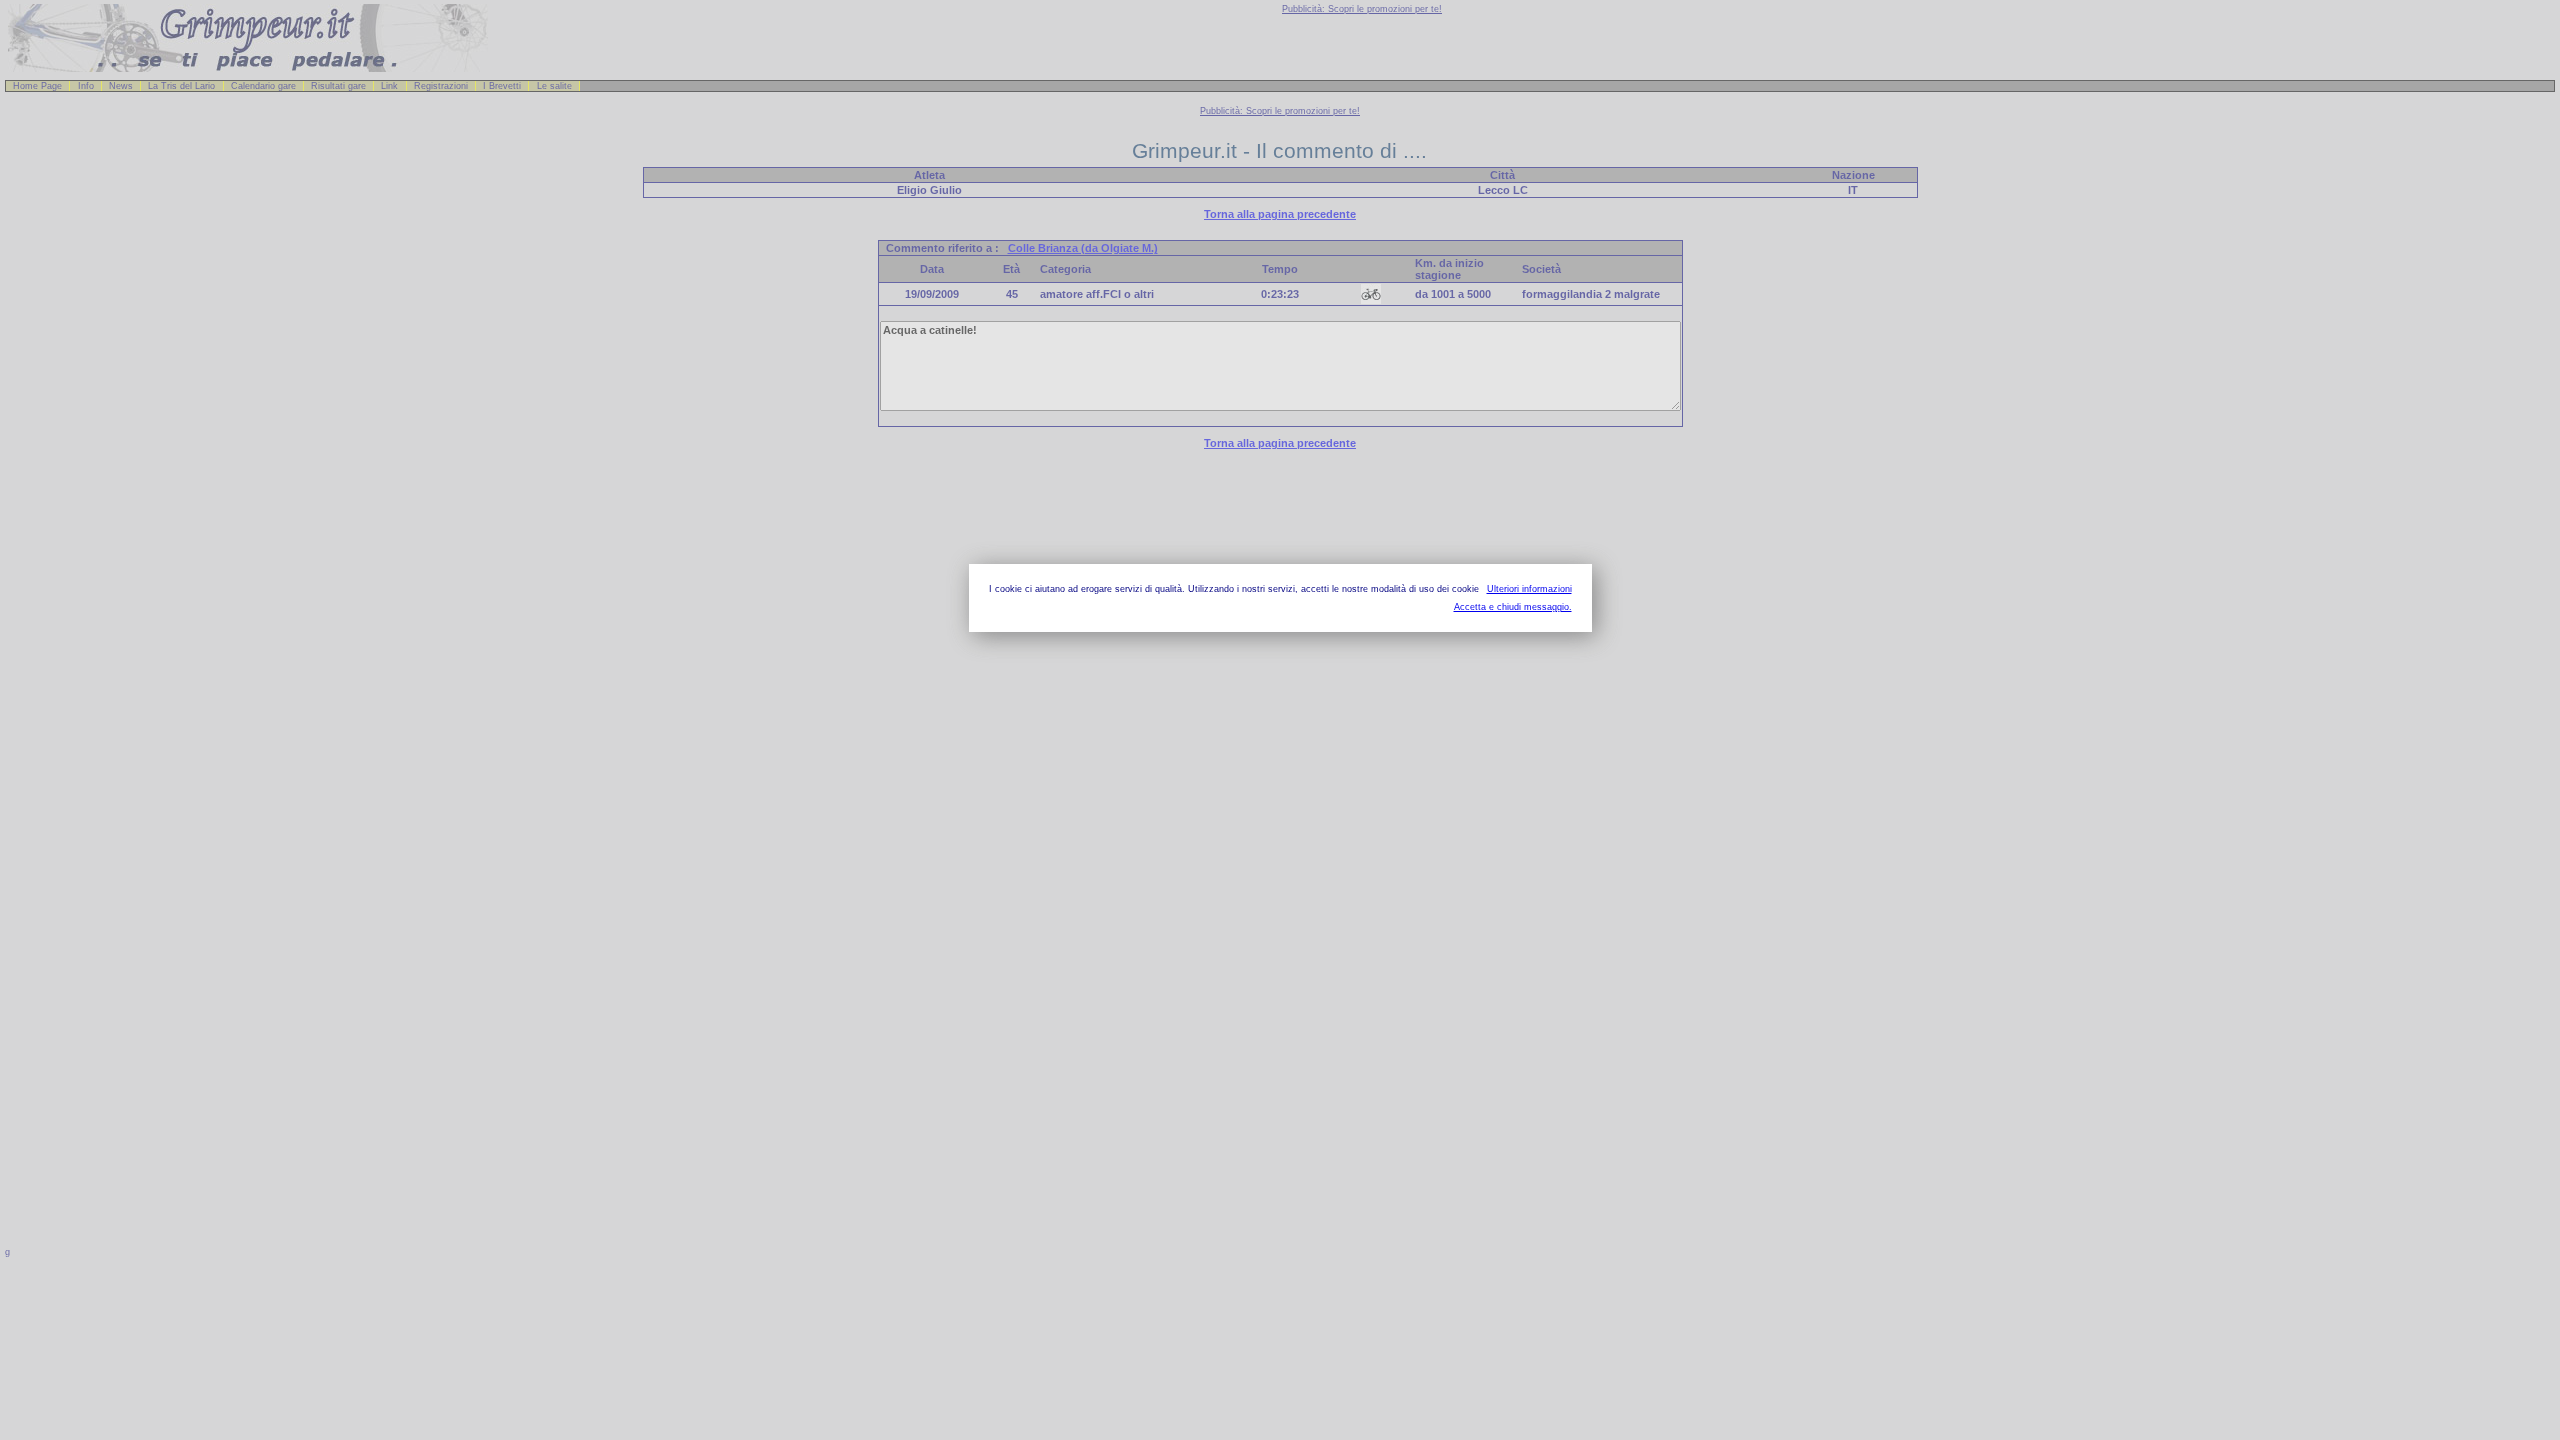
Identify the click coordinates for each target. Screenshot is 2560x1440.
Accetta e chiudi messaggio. (1513, 607)
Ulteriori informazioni (1529, 589)
